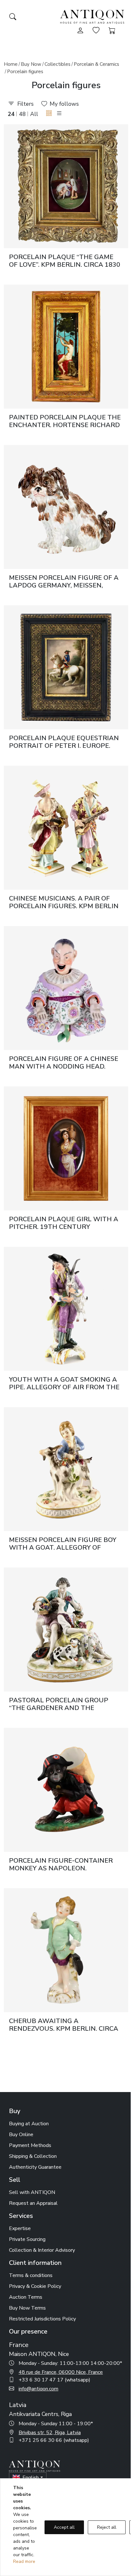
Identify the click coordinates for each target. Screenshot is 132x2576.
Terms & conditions (31, 2275)
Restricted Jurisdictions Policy (42, 2319)
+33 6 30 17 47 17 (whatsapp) (54, 2380)
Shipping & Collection (33, 2156)
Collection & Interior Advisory (42, 2250)
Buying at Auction (29, 2124)
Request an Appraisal (33, 2203)
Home (11, 64)
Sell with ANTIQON (32, 2192)
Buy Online (21, 2135)
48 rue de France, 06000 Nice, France (61, 2372)
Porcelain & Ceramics (96, 64)
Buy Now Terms (27, 2308)
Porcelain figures (25, 72)
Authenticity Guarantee (35, 2167)
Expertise (20, 2228)
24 (11, 114)
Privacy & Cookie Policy (35, 2286)
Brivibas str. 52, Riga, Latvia (50, 2433)
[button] (49, 114)
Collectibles (58, 64)
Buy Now (31, 64)
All (34, 114)
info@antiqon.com (38, 2389)
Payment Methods (30, 2145)
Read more (24, 2561)
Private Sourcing (27, 2239)
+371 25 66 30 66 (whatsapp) (54, 2440)
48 (22, 114)
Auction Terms (26, 2297)
